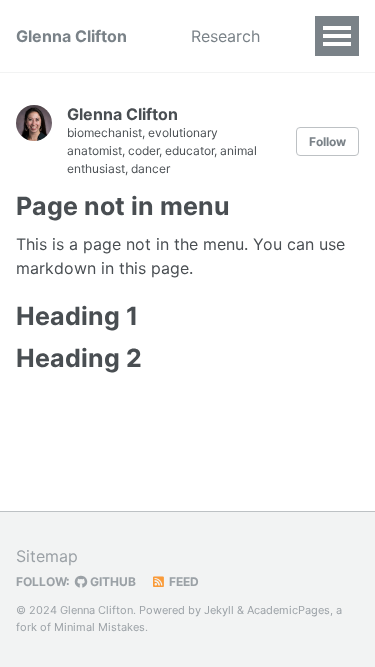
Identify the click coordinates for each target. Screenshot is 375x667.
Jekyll (219, 610)
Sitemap (47, 556)
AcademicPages (288, 610)
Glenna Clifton (71, 36)
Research (225, 36)
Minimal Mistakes (99, 627)
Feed (182, 581)
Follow (327, 141)
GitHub (111, 581)
